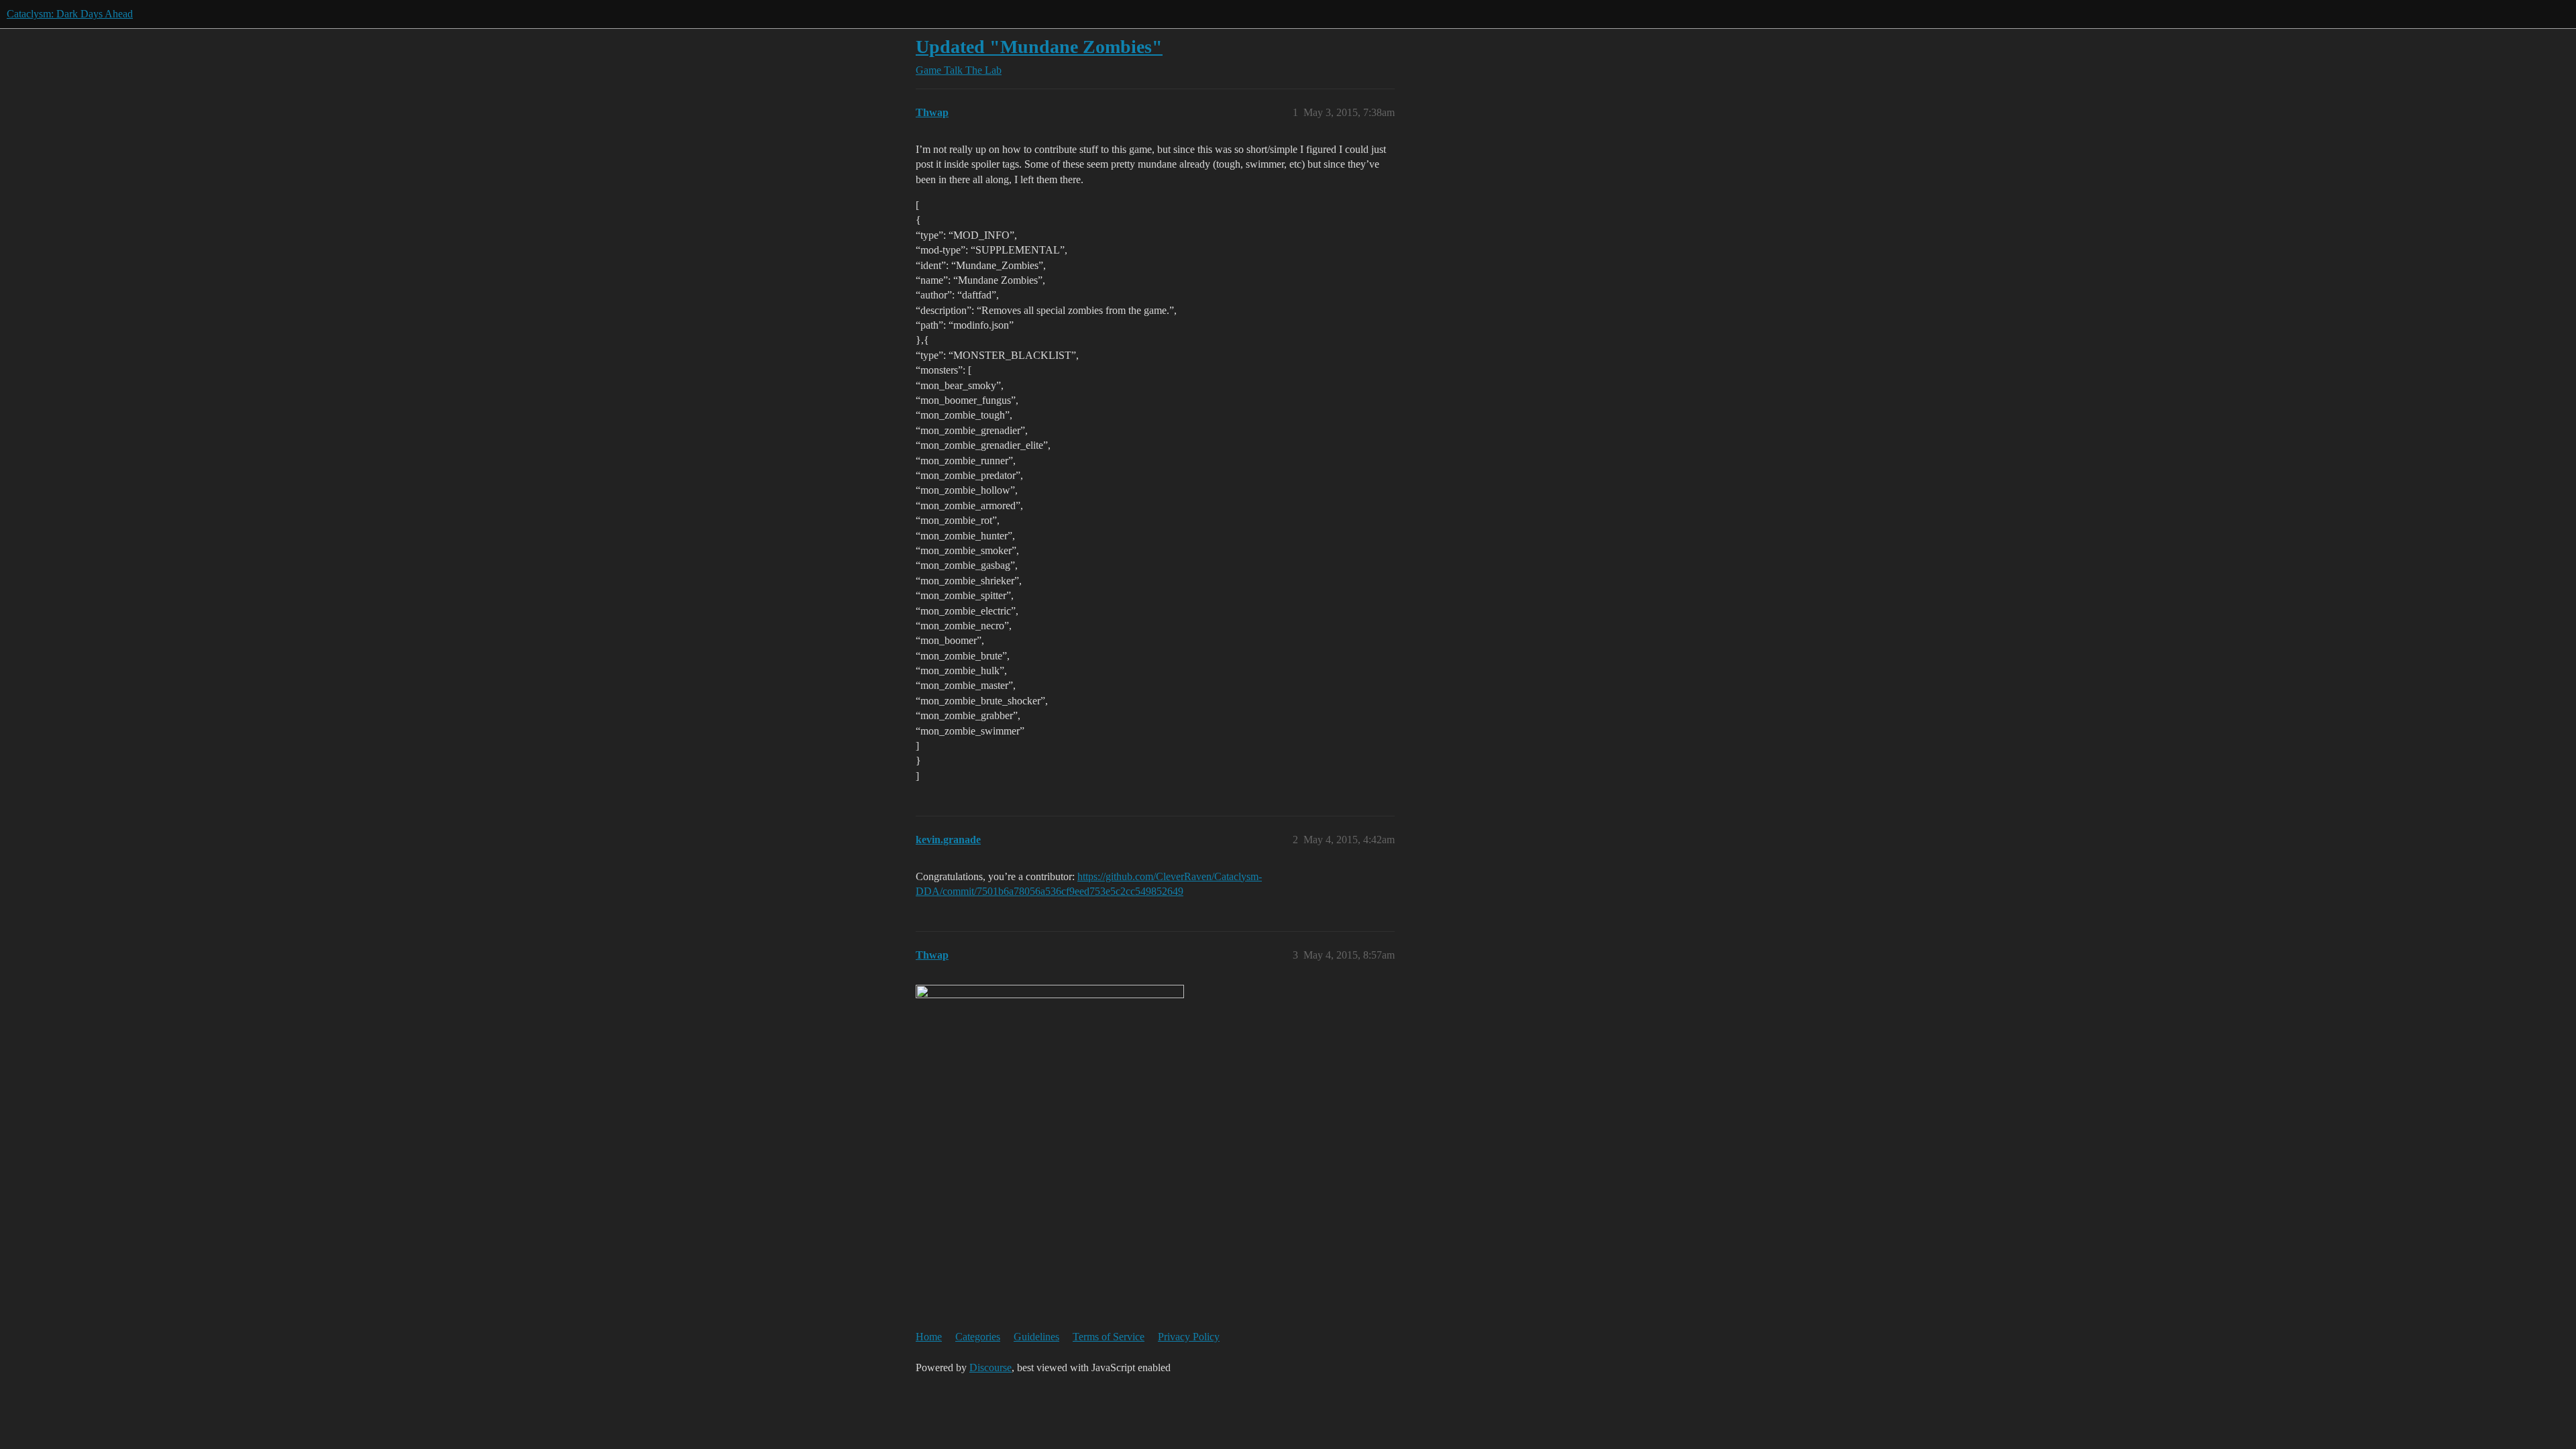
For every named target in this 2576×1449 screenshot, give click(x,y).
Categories (978, 1337)
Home (929, 1337)
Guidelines (1036, 1337)
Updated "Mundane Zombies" (1039, 47)
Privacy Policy (1189, 1337)
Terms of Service (1109, 1337)
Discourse (990, 1367)
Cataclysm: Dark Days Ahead (70, 14)
